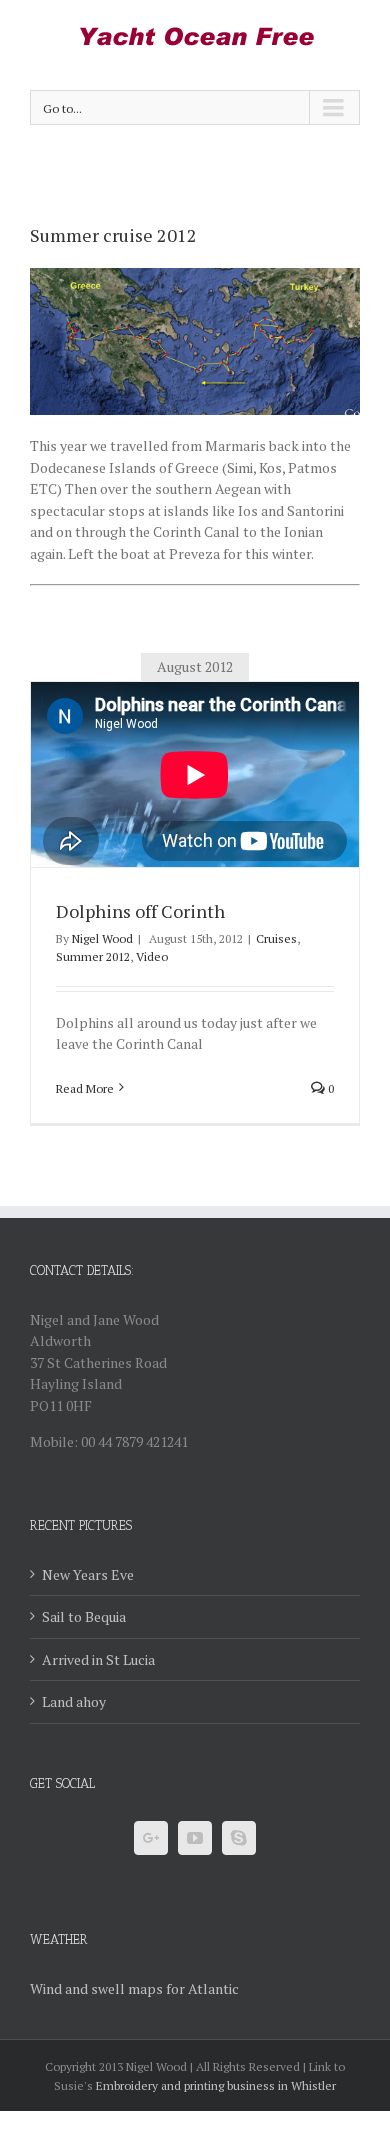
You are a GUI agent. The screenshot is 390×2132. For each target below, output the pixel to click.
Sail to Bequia (84, 1616)
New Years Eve (88, 1574)
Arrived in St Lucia (98, 1659)
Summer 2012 (93, 956)
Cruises (276, 938)
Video (152, 956)
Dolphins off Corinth (140, 911)
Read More (85, 1088)
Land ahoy (74, 1701)
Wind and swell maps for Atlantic (134, 1988)
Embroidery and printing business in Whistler (216, 2085)
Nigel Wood (102, 938)
